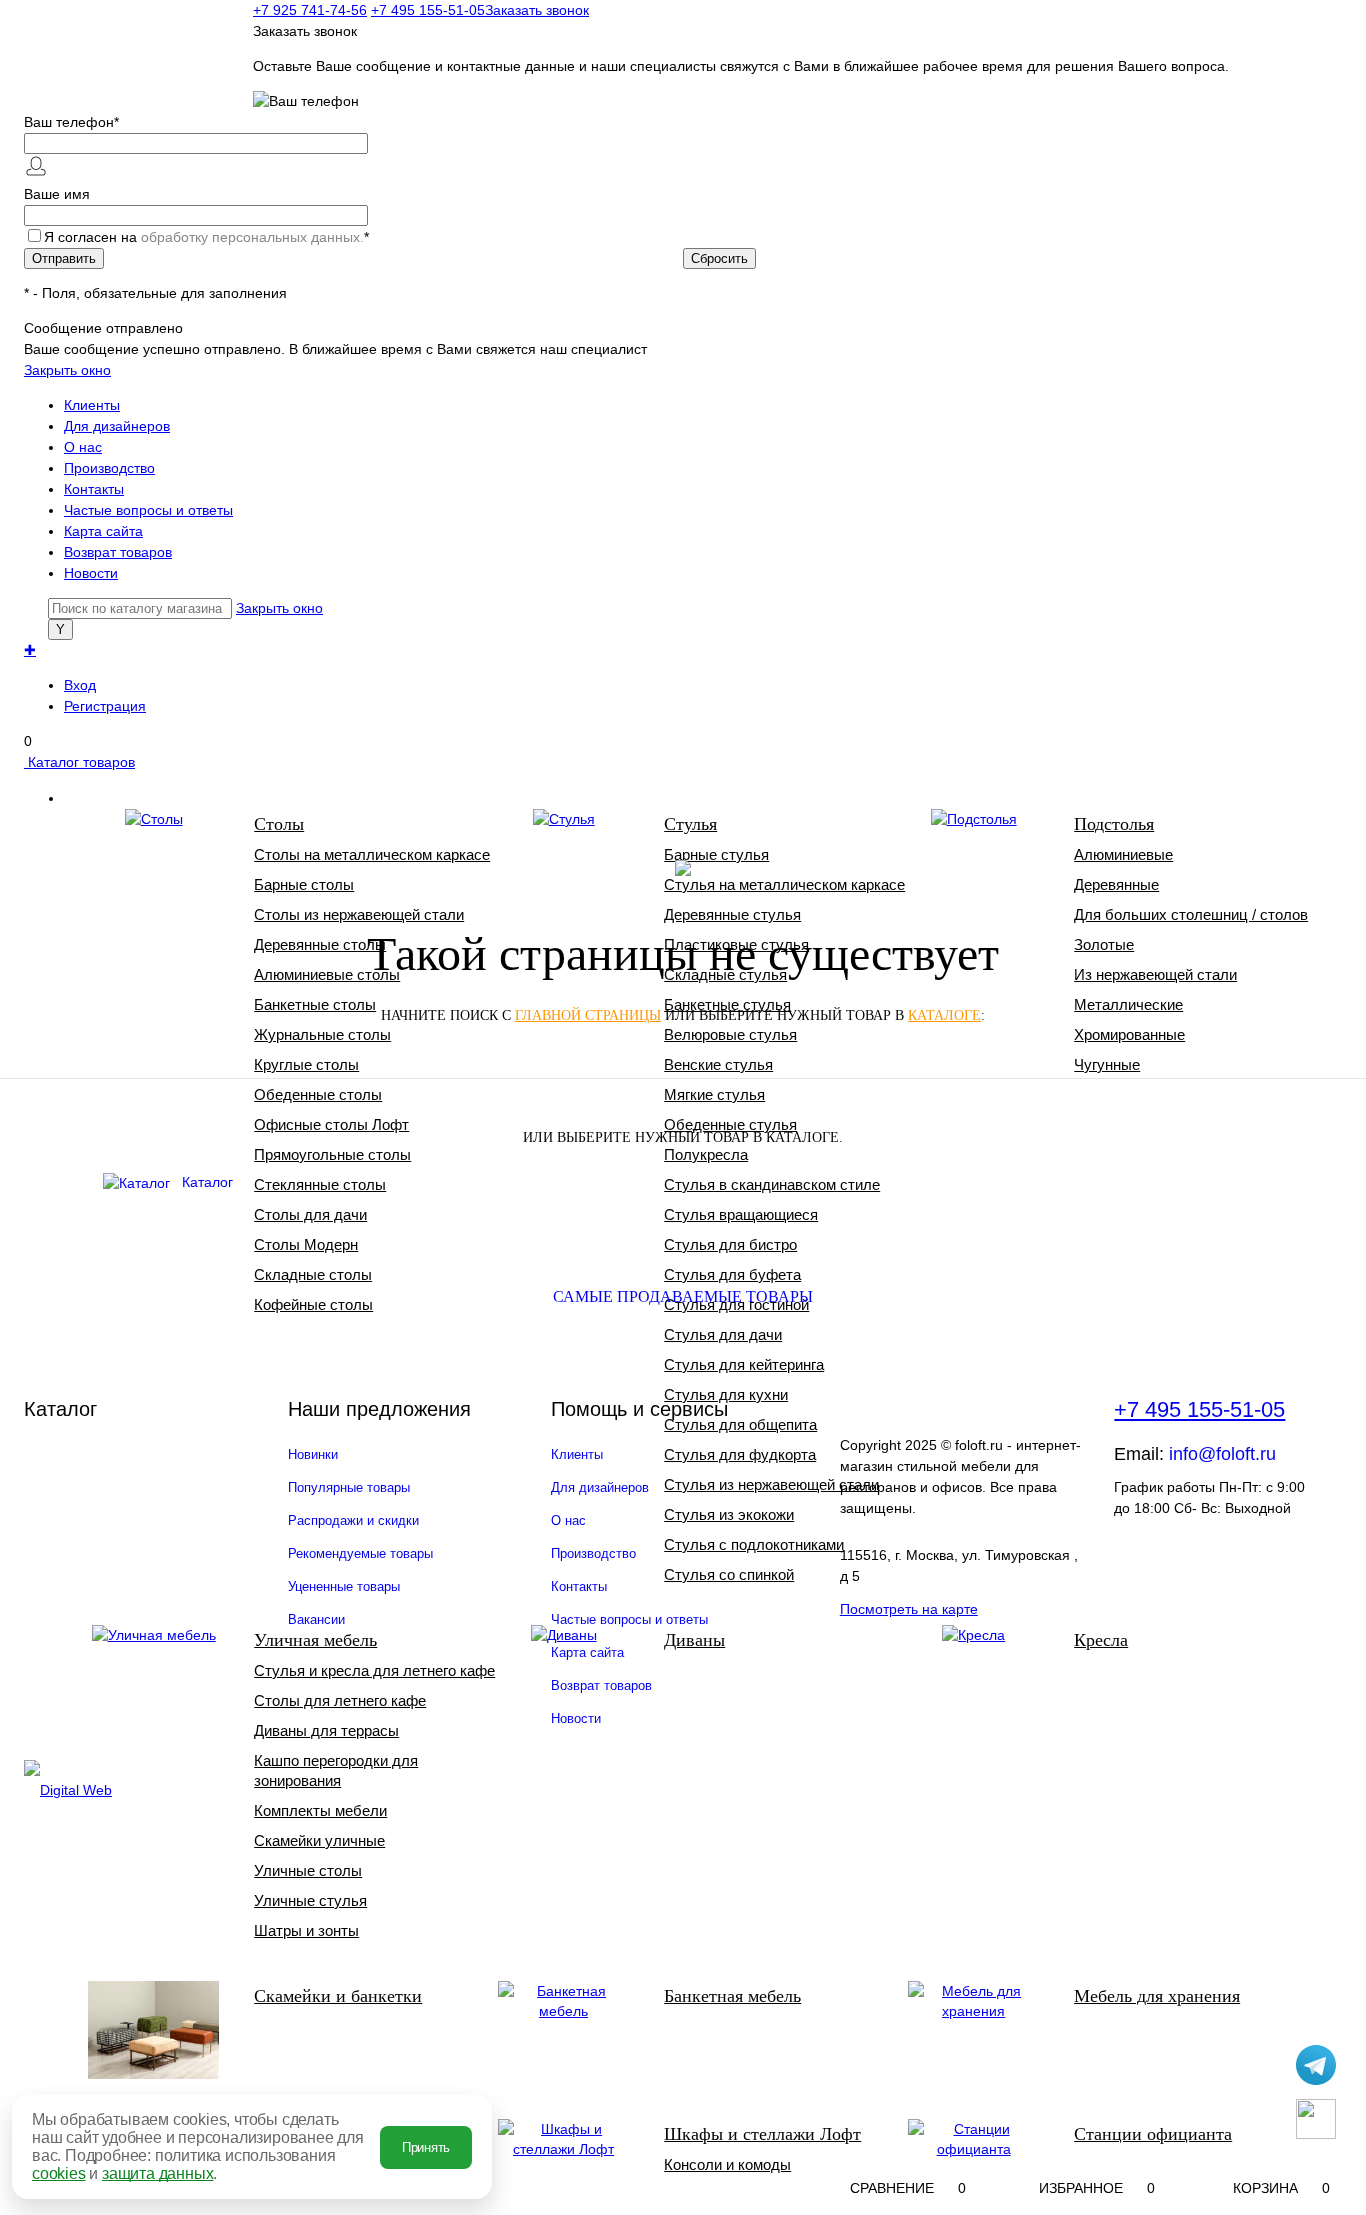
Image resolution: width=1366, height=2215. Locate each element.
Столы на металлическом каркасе (372, 854)
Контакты (94, 489)
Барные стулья (716, 854)
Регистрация (105, 706)
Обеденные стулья (730, 1124)
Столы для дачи (310, 1214)
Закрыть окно (67, 370)
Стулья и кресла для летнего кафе (374, 1670)
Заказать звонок (537, 10)
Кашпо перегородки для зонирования (336, 1770)
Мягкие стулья (714, 1094)
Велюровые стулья (730, 1034)
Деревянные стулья (732, 914)
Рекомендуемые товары (360, 1553)
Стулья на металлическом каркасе (784, 884)
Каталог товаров (79, 762)
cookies (59, 2173)
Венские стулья (718, 1064)
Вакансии (316, 1619)
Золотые (1104, 944)
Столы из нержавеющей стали (359, 914)
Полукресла (706, 1154)
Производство (109, 468)
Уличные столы (308, 1870)
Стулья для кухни (726, 1394)
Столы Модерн (306, 1244)
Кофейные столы (313, 1304)
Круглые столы (306, 1064)
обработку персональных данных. (252, 237)
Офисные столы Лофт (331, 1124)
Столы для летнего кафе (340, 1700)
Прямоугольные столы (332, 1154)
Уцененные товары (344, 1586)
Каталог (207, 1182)
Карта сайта (103, 531)
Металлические (1128, 1004)
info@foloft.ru (1222, 1454)
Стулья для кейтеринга (744, 1364)
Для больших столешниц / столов (1191, 914)
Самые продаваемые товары (683, 1296)
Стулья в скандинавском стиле (772, 1184)
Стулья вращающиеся (741, 1214)
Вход (80, 685)
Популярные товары (349, 1487)
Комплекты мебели (320, 1810)
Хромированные (1129, 1034)
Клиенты (92, 405)
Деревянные (1116, 884)
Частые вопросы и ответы (148, 510)
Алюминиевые (1123, 854)
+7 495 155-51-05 (1199, 1409)
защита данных (157, 2173)
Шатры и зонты (306, 1930)
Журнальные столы (322, 1034)
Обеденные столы (318, 1094)
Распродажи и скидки (353, 1520)
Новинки (313, 1454)
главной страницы (588, 1015)
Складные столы (313, 1274)
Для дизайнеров (117, 426)
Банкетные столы (315, 1004)
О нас (83, 447)
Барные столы (304, 884)
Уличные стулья (310, 1900)
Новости (91, 573)
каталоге (944, 1015)
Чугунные (1107, 1064)
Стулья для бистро (730, 1244)
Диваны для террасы (326, 1730)
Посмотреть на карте (909, 1609)
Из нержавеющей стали (1155, 974)
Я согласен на (206, 237)
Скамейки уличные (319, 1840)
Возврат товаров (118, 552)
